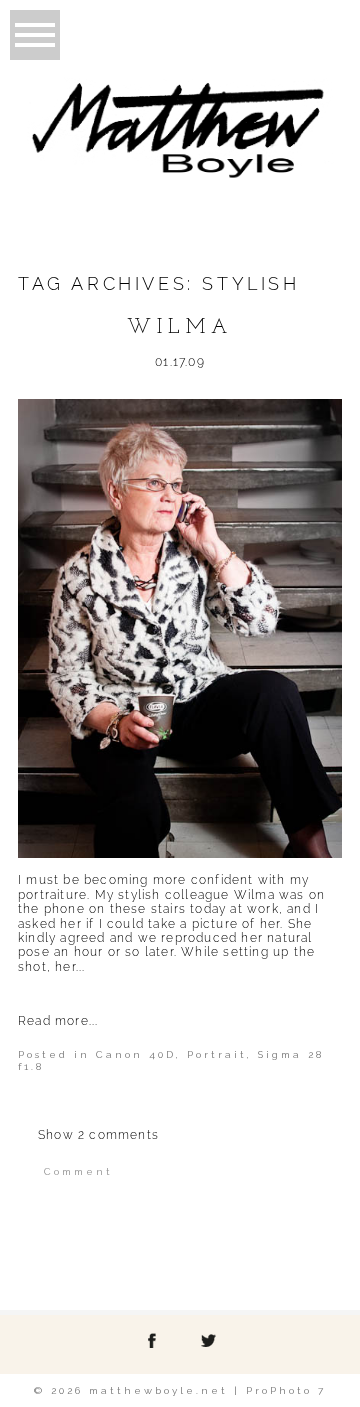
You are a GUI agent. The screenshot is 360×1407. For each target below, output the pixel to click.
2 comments (98, 1135)
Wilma (180, 328)
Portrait (217, 1054)
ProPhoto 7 (286, 1390)
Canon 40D (136, 1054)
